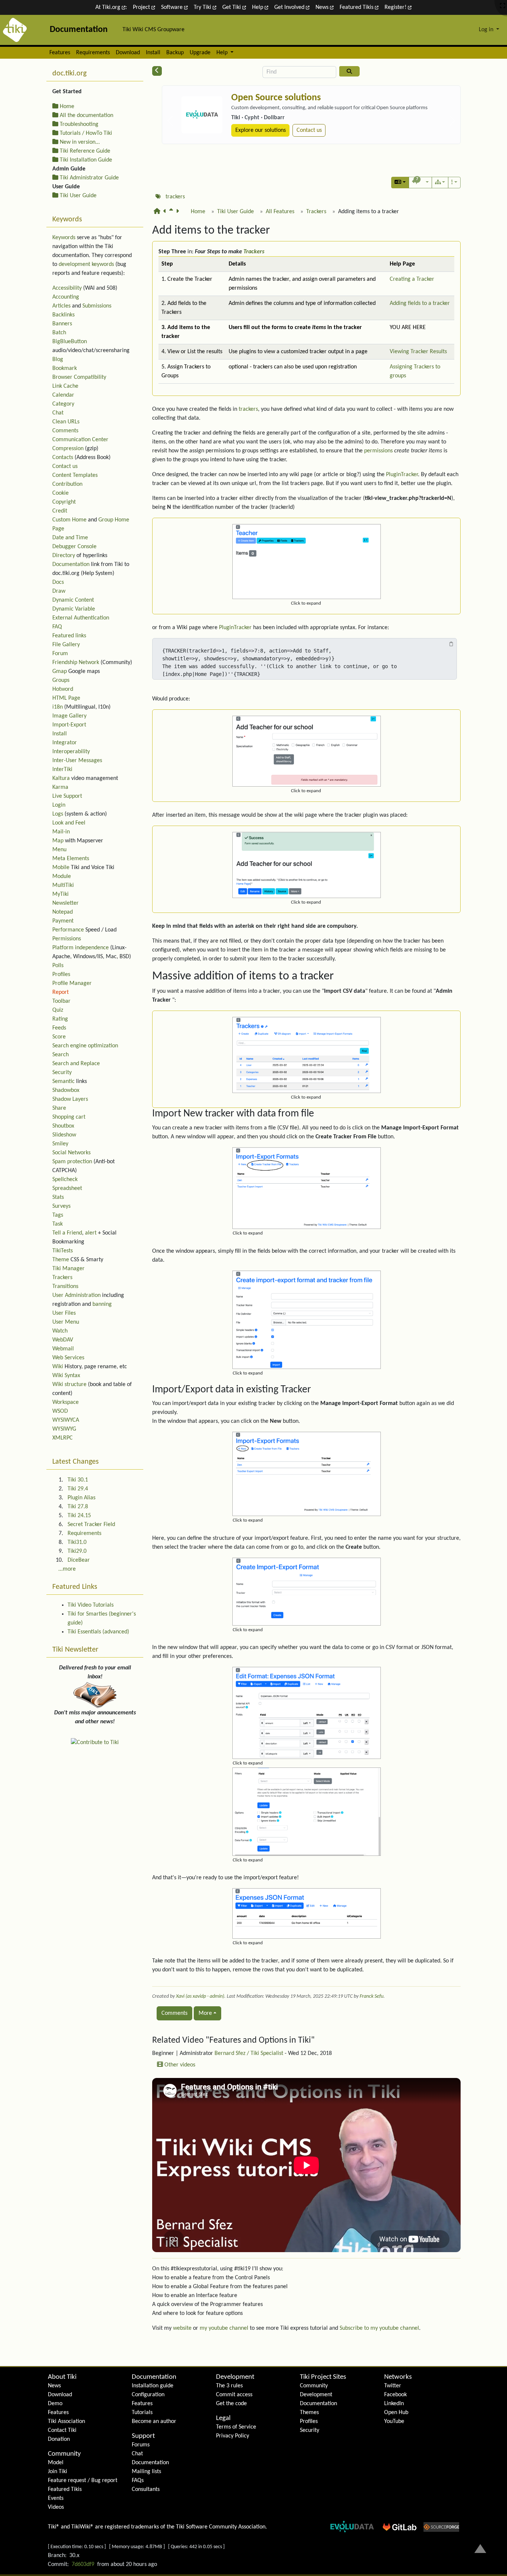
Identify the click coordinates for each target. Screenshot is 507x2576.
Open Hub (396, 2413)
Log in (487, 30)
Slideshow (64, 1135)
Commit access (234, 2395)
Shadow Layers (70, 1099)
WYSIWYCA (66, 1420)
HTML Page (66, 698)
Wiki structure (69, 1385)
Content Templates (75, 475)
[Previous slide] (170, 121)
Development (235, 2377)
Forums (141, 2445)
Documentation (71, 565)
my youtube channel (224, 2328)
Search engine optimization (85, 1046)
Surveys (61, 1206)
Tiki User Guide (235, 212)
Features (60, 53)
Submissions (97, 306)
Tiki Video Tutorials (91, 1605)
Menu (59, 850)
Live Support (67, 796)
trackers (175, 197)
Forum (60, 654)
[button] (400, 183)
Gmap (60, 671)
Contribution (67, 484)
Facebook (395, 2395)
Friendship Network (76, 663)
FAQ (57, 627)
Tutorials (142, 2413)
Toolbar (61, 1001)
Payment (63, 921)
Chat (58, 413)
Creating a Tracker (412, 279)
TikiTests (63, 1251)
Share (59, 1108)
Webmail (63, 1349)
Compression (68, 449)
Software (173, 7)
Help (258, 7)
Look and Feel (69, 823)
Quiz (58, 1010)
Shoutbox (63, 1126)
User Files (64, 1313)
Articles (61, 306)
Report (60, 992)
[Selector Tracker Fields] (166, 215)
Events (56, 2498)
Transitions (65, 1287)
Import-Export (69, 725)
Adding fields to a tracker (420, 303)
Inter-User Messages (77, 761)
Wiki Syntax (66, 1376)
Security (62, 1073)
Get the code (231, 2404)
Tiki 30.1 (78, 1480)
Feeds (59, 1028)
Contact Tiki (62, 2430)
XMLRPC (63, 1438)
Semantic (63, 1082)
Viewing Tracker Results (418, 352)
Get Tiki (232, 7)
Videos (56, 2507)
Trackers (316, 212)
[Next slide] (452, 121)
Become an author (154, 2421)
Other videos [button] (179, 2065)
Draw (59, 591)
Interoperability (71, 752)
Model (56, 2463)
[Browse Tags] (158, 197)
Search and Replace (76, 1064)
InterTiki (62, 770)
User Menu (66, 1322)
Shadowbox (66, 1090)
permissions (378, 451)
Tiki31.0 (77, 1542)
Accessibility (67, 288)
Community (64, 2454)
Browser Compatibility (79, 377)
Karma (60, 787)
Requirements (93, 53)
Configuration (148, 2395)
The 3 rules (229, 2386)
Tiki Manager (68, 1269)
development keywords (86, 264)
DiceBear (79, 1560)
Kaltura (61, 778)
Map (58, 841)
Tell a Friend (67, 1233)
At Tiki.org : (111, 7)
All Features (280, 212)
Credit (60, 511)
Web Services (68, 1358)
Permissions (67, 939)
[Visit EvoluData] (202, 115)
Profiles (61, 975)
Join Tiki (58, 2472)
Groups (61, 680)
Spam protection (72, 1162)
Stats (58, 1197)
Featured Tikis (357, 7)
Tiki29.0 (77, 1551)
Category (63, 404)
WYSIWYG (64, 1429)
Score (59, 1037)
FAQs (138, 2481)
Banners (62, 324)
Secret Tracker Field (91, 1525)
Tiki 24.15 (79, 1516)
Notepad (63, 912)
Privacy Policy (233, 2436)
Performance (68, 930)
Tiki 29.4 (78, 1489)
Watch (60, 1331)
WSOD (60, 1411)
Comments (174, 2013)
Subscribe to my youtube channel (379, 2328)
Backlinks (63, 315)
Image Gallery (69, 716)
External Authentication (81, 618)
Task (58, 1224)
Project (142, 7)
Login (59, 805)
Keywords (64, 238)
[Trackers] (173, 215)
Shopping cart (69, 1117)
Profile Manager (72, 983)
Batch (59, 333)
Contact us (309, 130)
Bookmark (65, 368)
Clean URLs (66, 422)
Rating (60, 1019)
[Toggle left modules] (157, 71)
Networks (398, 2377)
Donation (59, 2439)
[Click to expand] (307, 562)
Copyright (64, 502)
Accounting (66, 297)
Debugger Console (74, 547)
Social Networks (71, 1153)
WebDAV (63, 1340)
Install (153, 53)
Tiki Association (66, 2421)
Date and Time (70, 538)
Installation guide (153, 2386)
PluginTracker (402, 475)
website (182, 2328)
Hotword (63, 689)
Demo (55, 2404)
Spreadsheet (67, 1188)
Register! (396, 7)
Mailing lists (146, 2472)
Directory (64, 556)
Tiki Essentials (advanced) (98, 1632)
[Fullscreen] (503, 6)
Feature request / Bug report (83, 2481)
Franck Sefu (372, 1996)
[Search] (349, 71)
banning (102, 1304)
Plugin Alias (81, 1498)
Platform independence (81, 948)
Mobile (61, 868)
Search (60, 1055)
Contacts (63, 458)
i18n (58, 707)
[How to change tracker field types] (179, 215)
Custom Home (69, 520)
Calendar (63, 395)
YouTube (394, 2421)
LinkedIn (394, 2404)
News (323, 7)
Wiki (58, 1367)
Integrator (65, 743)
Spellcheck (65, 1180)
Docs (58, 582)
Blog (58, 360)
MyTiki (60, 894)
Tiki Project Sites (323, 2377)
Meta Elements (71, 859)
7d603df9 (83, 2564)
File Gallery (66, 645)
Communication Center (80, 440)
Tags (58, 1215)
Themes (309, 2413)
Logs (58, 814)
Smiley (60, 1144)
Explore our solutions (261, 130)
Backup (175, 53)
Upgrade (200, 53)
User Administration (76, 1295)
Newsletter (66, 903)
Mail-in (61, 832)
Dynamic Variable (74, 609)
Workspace (66, 1402)
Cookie (60, 493)
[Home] (158, 215)
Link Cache (65, 386)
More (205, 2013)
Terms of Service (236, 2427)
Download (128, 53)
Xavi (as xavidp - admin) (200, 1996)
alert (91, 1233)
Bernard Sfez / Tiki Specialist (249, 2053)
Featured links (69, 636)
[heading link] (277, 231)
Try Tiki (203, 7)
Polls (58, 966)
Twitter (393, 2386)
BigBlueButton (70, 342)
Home (198, 212)
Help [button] (223, 53)
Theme (61, 1260)
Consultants (146, 2489)
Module (62, 876)
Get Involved (290, 7)
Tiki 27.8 (78, 1507)
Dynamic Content (73, 600)
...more (67, 1569)
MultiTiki (63, 885)
